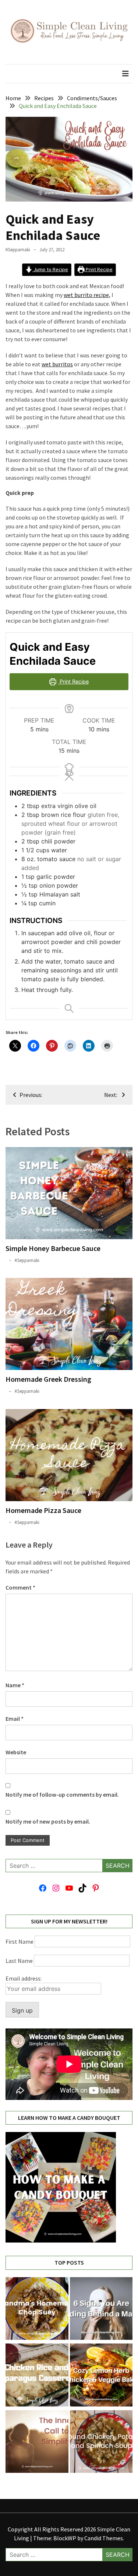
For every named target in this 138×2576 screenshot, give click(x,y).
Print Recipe (99, 269)
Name (15, 1685)
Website (16, 1752)
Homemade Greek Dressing (48, 1379)
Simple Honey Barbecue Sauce (53, 1248)
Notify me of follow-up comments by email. (62, 1794)
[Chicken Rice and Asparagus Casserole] (37, 2376)
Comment (20, 1587)
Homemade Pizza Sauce (43, 1510)
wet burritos (57, 364)
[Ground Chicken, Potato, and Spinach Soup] (101, 2443)
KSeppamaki (18, 250)
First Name (20, 1941)
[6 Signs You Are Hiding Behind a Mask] (101, 2310)
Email (15, 1719)
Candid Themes (104, 2538)
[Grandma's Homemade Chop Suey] (37, 2310)
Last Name (19, 1961)
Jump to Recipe (50, 269)
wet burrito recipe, (87, 295)
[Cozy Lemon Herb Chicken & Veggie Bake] (101, 2376)
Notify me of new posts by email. (48, 1821)
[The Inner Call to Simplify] (37, 2443)
